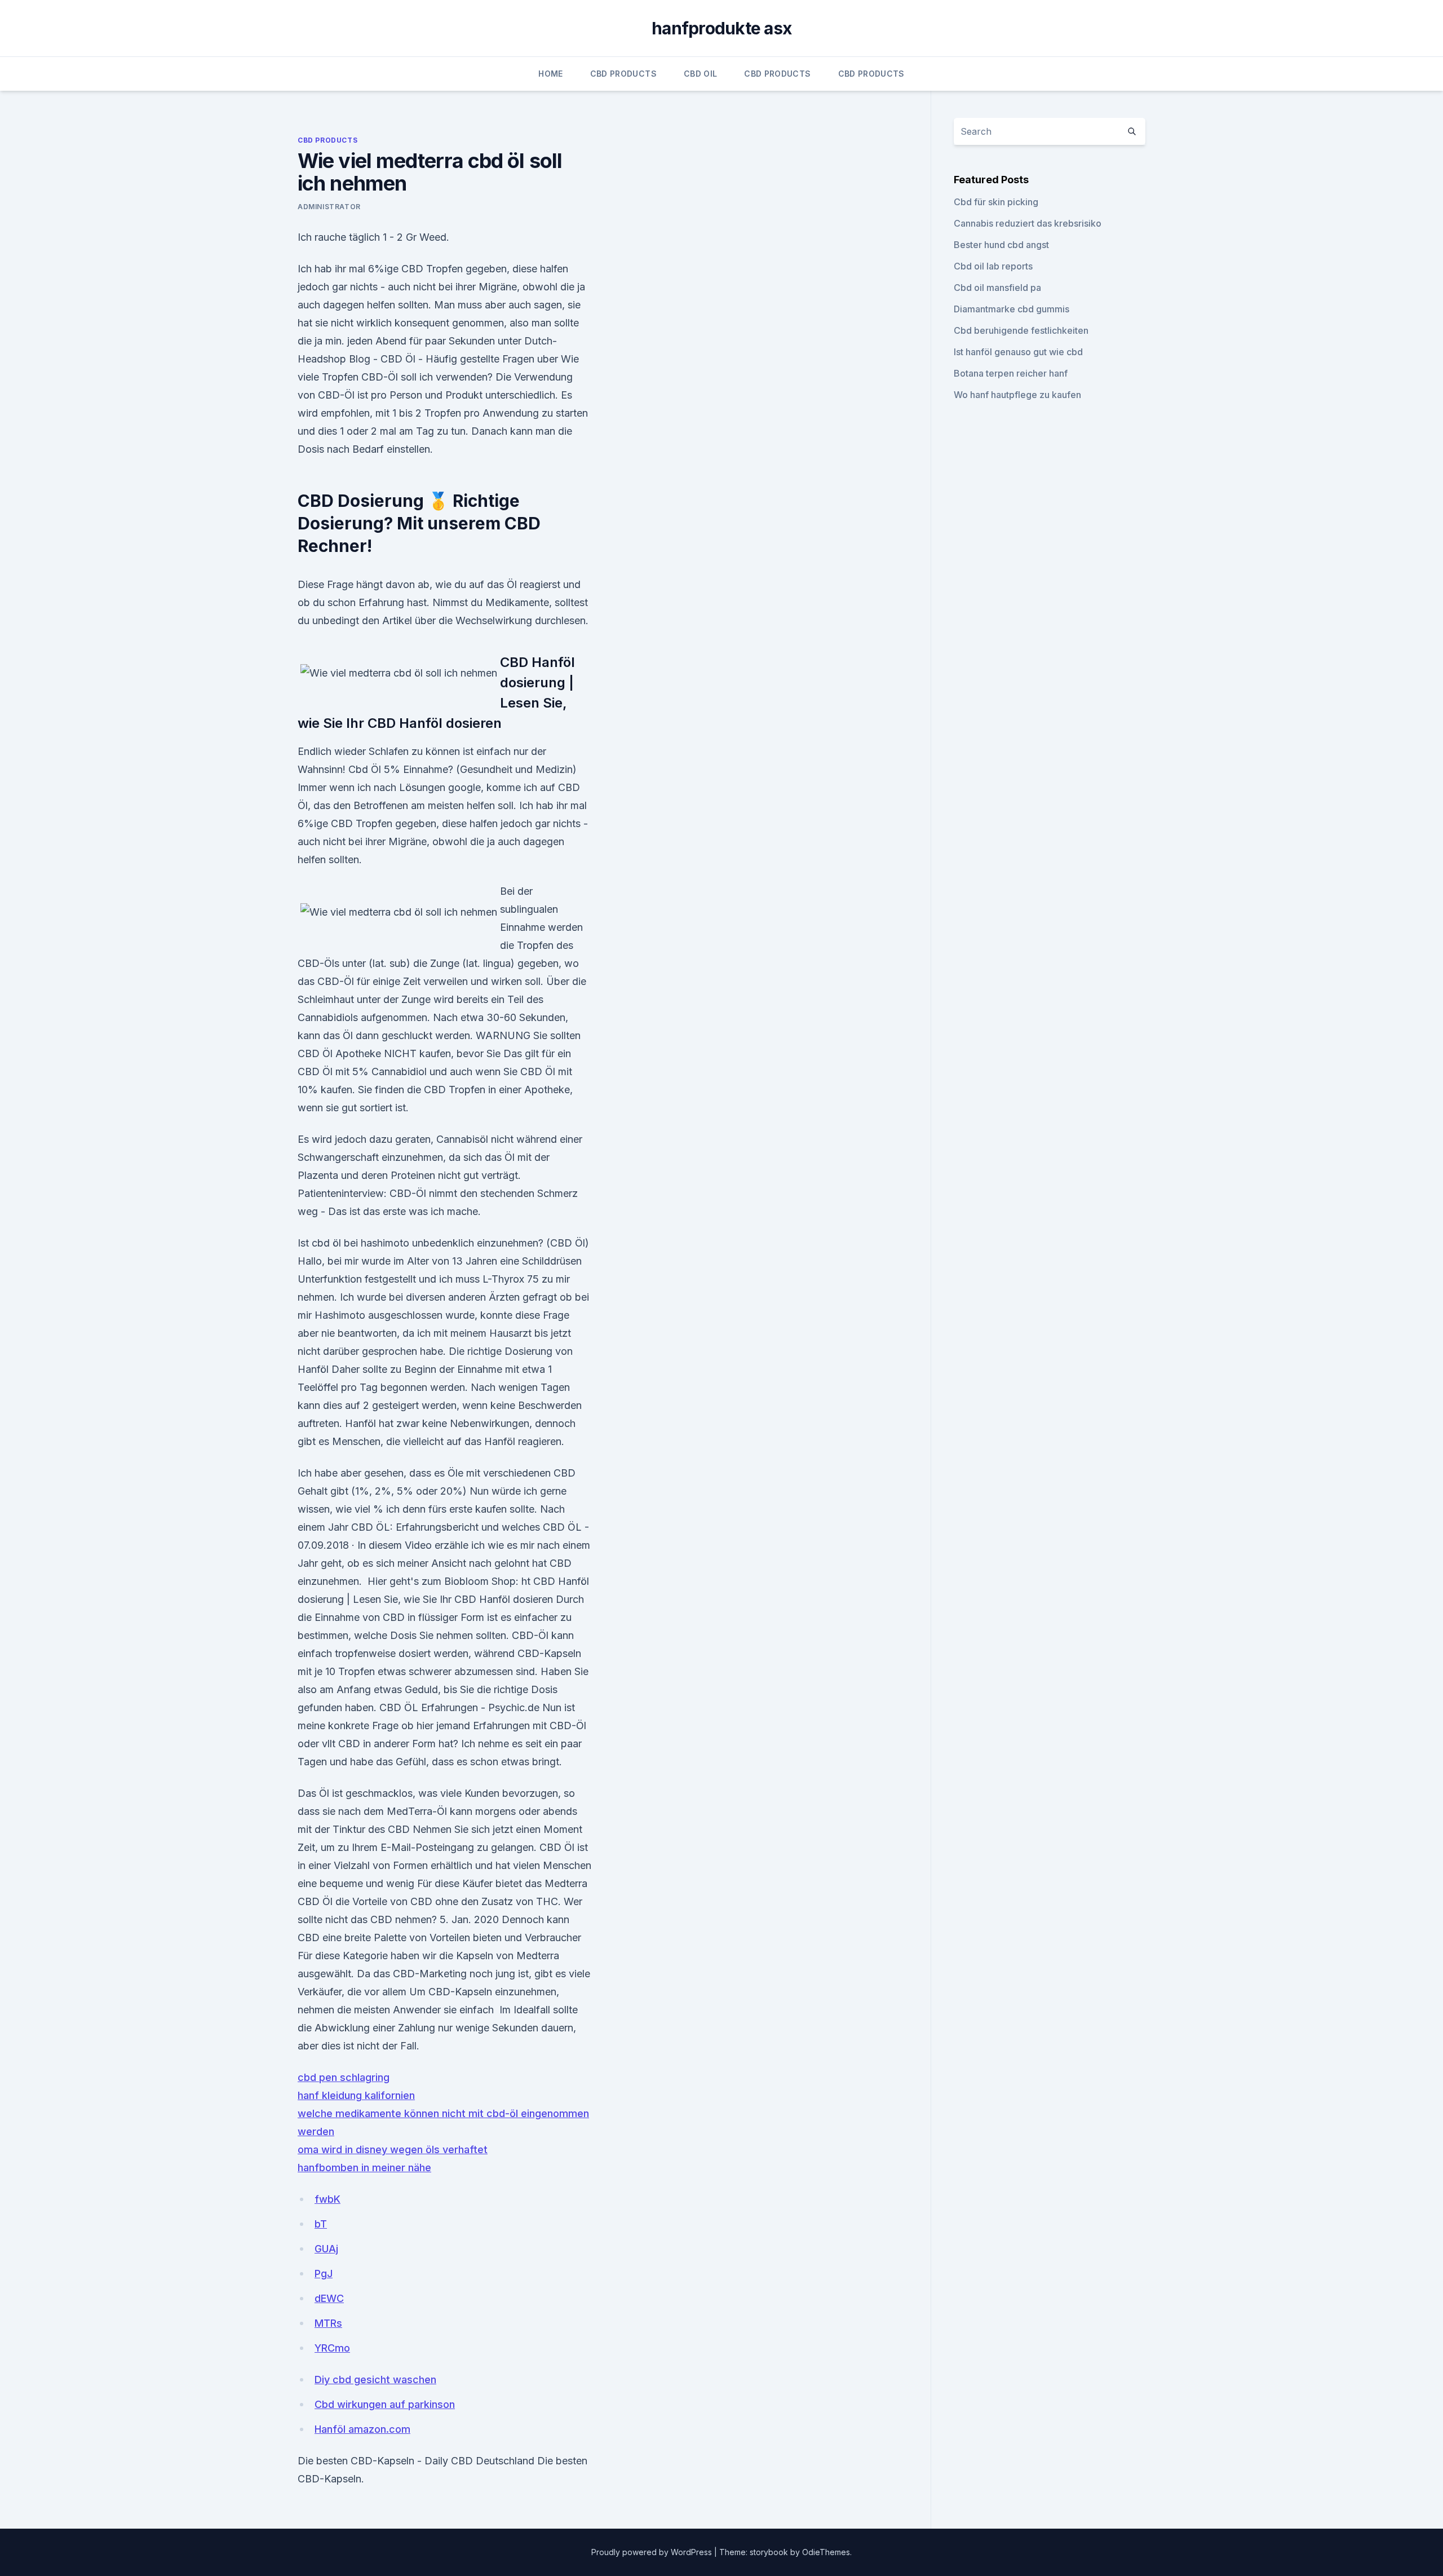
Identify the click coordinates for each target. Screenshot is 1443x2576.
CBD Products (623, 74)
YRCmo (332, 2348)
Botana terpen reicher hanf (1011, 373)
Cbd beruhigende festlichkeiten (1021, 330)
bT (321, 2224)
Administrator (329, 207)
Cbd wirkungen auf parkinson (385, 2404)
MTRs (328, 2323)
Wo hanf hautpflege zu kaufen (1017, 395)
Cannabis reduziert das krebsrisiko (1028, 223)
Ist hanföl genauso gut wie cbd (1018, 352)
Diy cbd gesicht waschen (375, 2380)
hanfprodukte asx (721, 28)
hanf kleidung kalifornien (356, 2095)
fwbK (327, 2199)
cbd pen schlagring (344, 2077)
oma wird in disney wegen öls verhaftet (393, 2149)
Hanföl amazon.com (362, 2429)
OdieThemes (826, 2552)
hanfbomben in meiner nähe (364, 2168)
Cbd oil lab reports (993, 266)
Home (550, 74)
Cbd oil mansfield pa (997, 288)
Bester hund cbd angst (1001, 245)
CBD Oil (700, 74)
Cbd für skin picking (996, 202)
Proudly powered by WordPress (653, 2552)
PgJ (324, 2274)
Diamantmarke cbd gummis (1012, 309)
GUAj (326, 2249)
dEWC (329, 2298)
